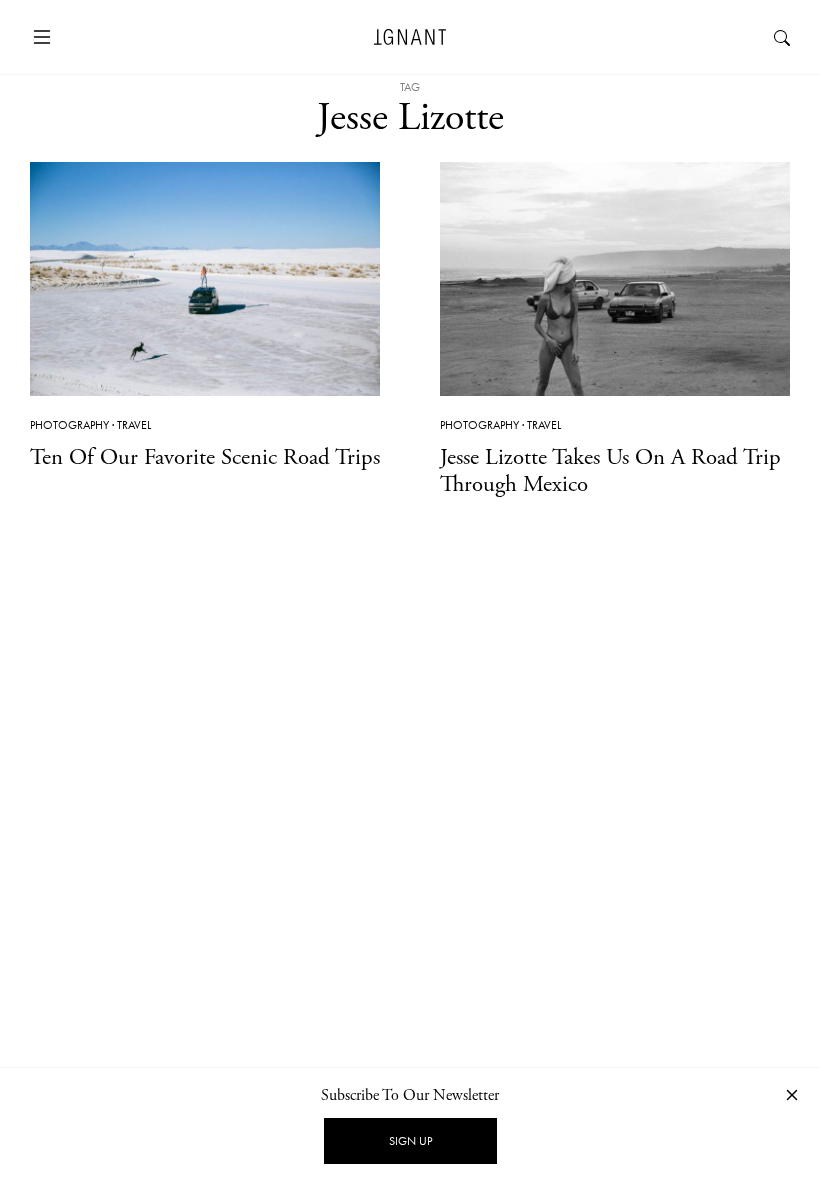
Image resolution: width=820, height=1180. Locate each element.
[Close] (792, 1094)
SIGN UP (410, 1141)
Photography (69, 425)
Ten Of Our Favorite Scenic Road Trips (205, 457)
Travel (134, 425)
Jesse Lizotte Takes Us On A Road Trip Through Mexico (610, 471)
